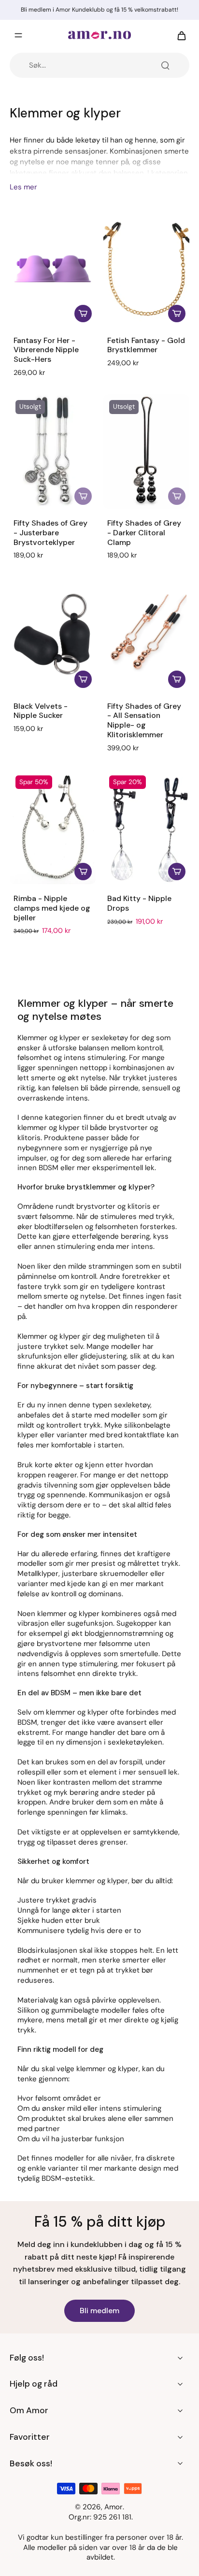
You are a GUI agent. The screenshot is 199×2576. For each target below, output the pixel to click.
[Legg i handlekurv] (83, 314)
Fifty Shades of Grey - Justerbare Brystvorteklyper (50, 533)
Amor (114, 2507)
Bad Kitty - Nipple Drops (139, 903)
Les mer (23, 187)
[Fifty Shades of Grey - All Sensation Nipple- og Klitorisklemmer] (146, 635)
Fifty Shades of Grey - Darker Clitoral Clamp (144, 533)
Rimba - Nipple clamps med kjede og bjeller (52, 908)
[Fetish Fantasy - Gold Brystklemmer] (146, 269)
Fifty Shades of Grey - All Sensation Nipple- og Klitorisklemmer (144, 720)
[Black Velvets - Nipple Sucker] (53, 635)
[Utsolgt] (83, 496)
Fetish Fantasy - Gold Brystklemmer (146, 345)
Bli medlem (99, 2311)
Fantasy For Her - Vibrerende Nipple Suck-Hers (46, 350)
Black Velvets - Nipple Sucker (41, 711)
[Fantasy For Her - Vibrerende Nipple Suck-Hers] (53, 269)
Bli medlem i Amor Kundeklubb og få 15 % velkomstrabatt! (99, 10)
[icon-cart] (179, 35)
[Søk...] (165, 65)
